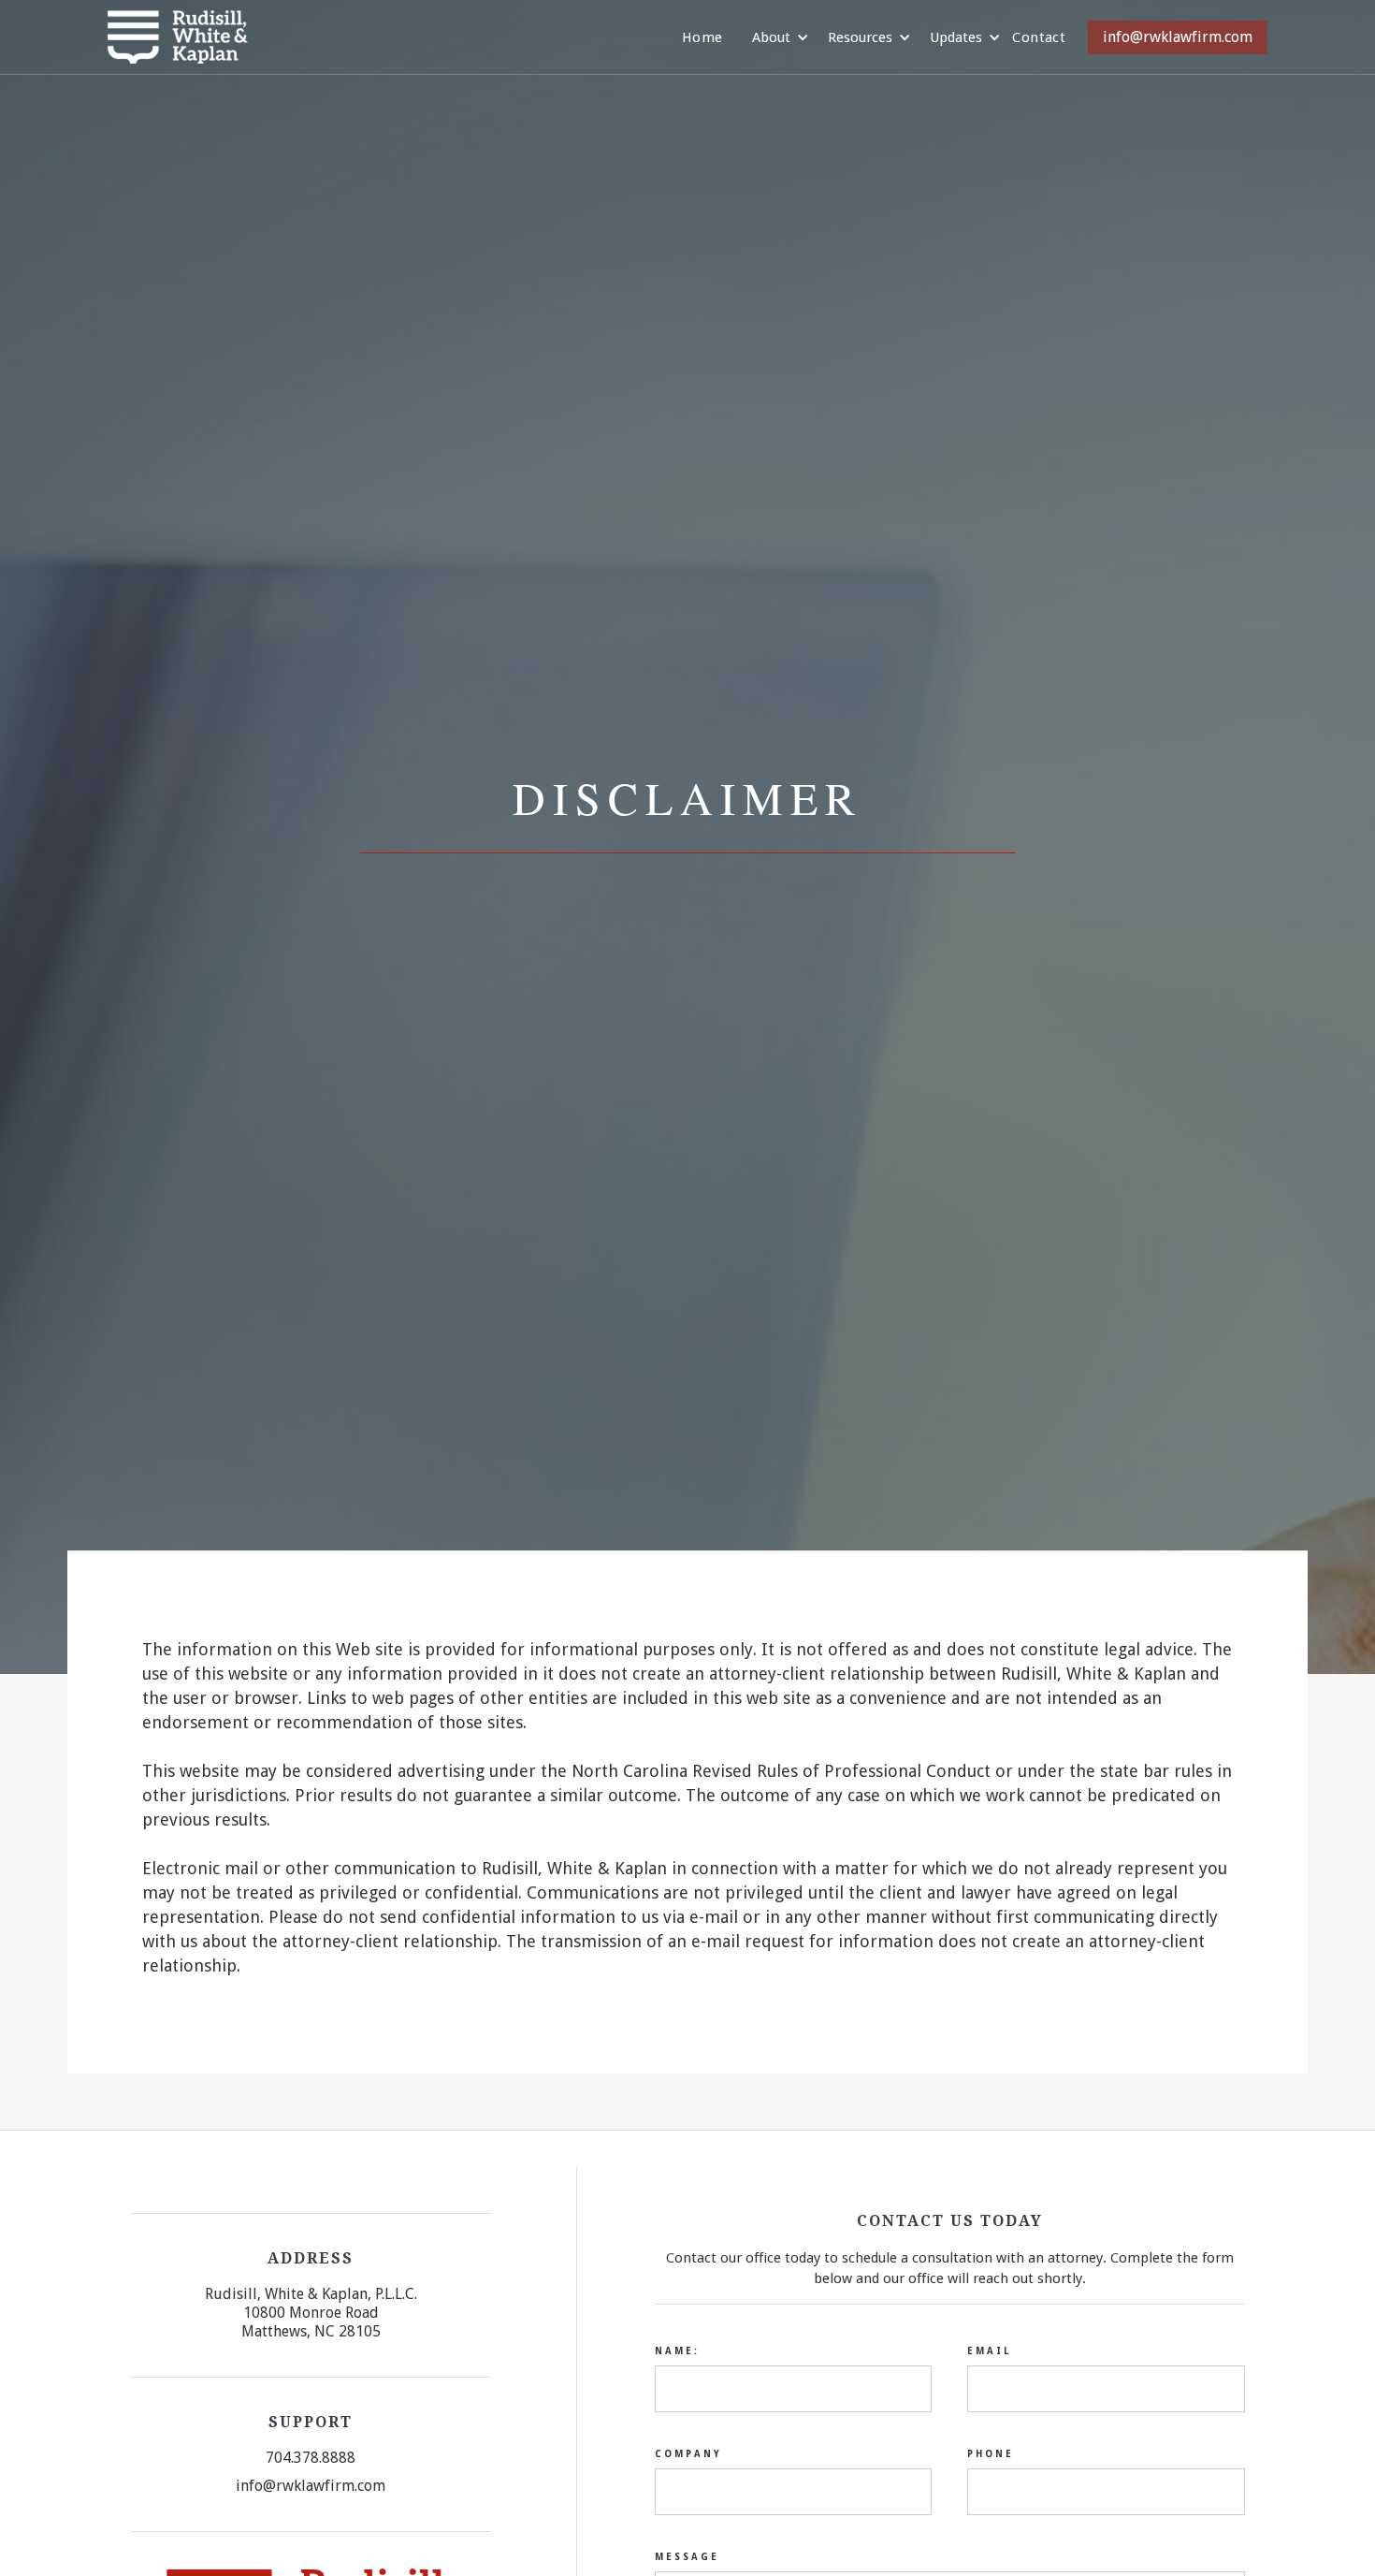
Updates (956, 37)
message (687, 2557)
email (989, 2351)
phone (991, 2454)
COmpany (688, 2454)
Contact (1039, 37)
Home (702, 37)
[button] (771, 37)
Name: (677, 2351)
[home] (178, 37)
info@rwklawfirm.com (1178, 37)
